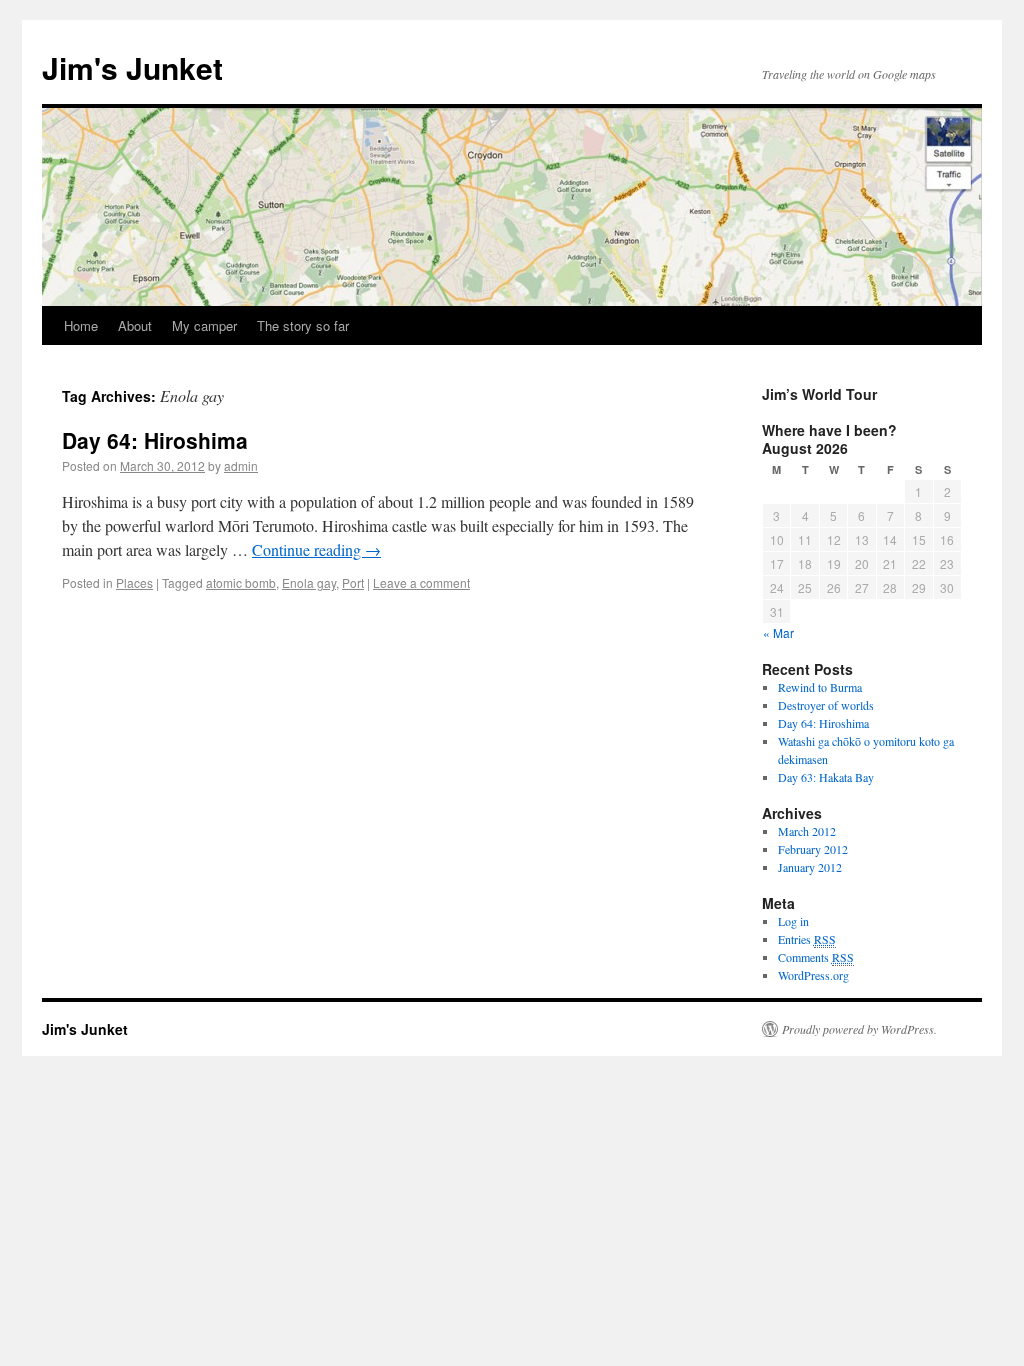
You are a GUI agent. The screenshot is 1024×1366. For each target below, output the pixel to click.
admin (241, 465)
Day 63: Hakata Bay (826, 777)
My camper (204, 325)
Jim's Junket (132, 67)
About (135, 325)
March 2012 (807, 831)
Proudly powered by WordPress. (859, 1029)
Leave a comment (421, 582)
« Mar (778, 632)
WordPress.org (813, 975)
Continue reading (316, 549)
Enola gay (309, 582)
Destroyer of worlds (826, 705)
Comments (816, 957)
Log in (793, 921)
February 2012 (813, 849)
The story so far (303, 325)
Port (353, 582)
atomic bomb (241, 582)
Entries (807, 939)
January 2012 (810, 867)
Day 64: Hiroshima (155, 440)
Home (81, 325)
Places (134, 582)
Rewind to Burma (820, 687)
